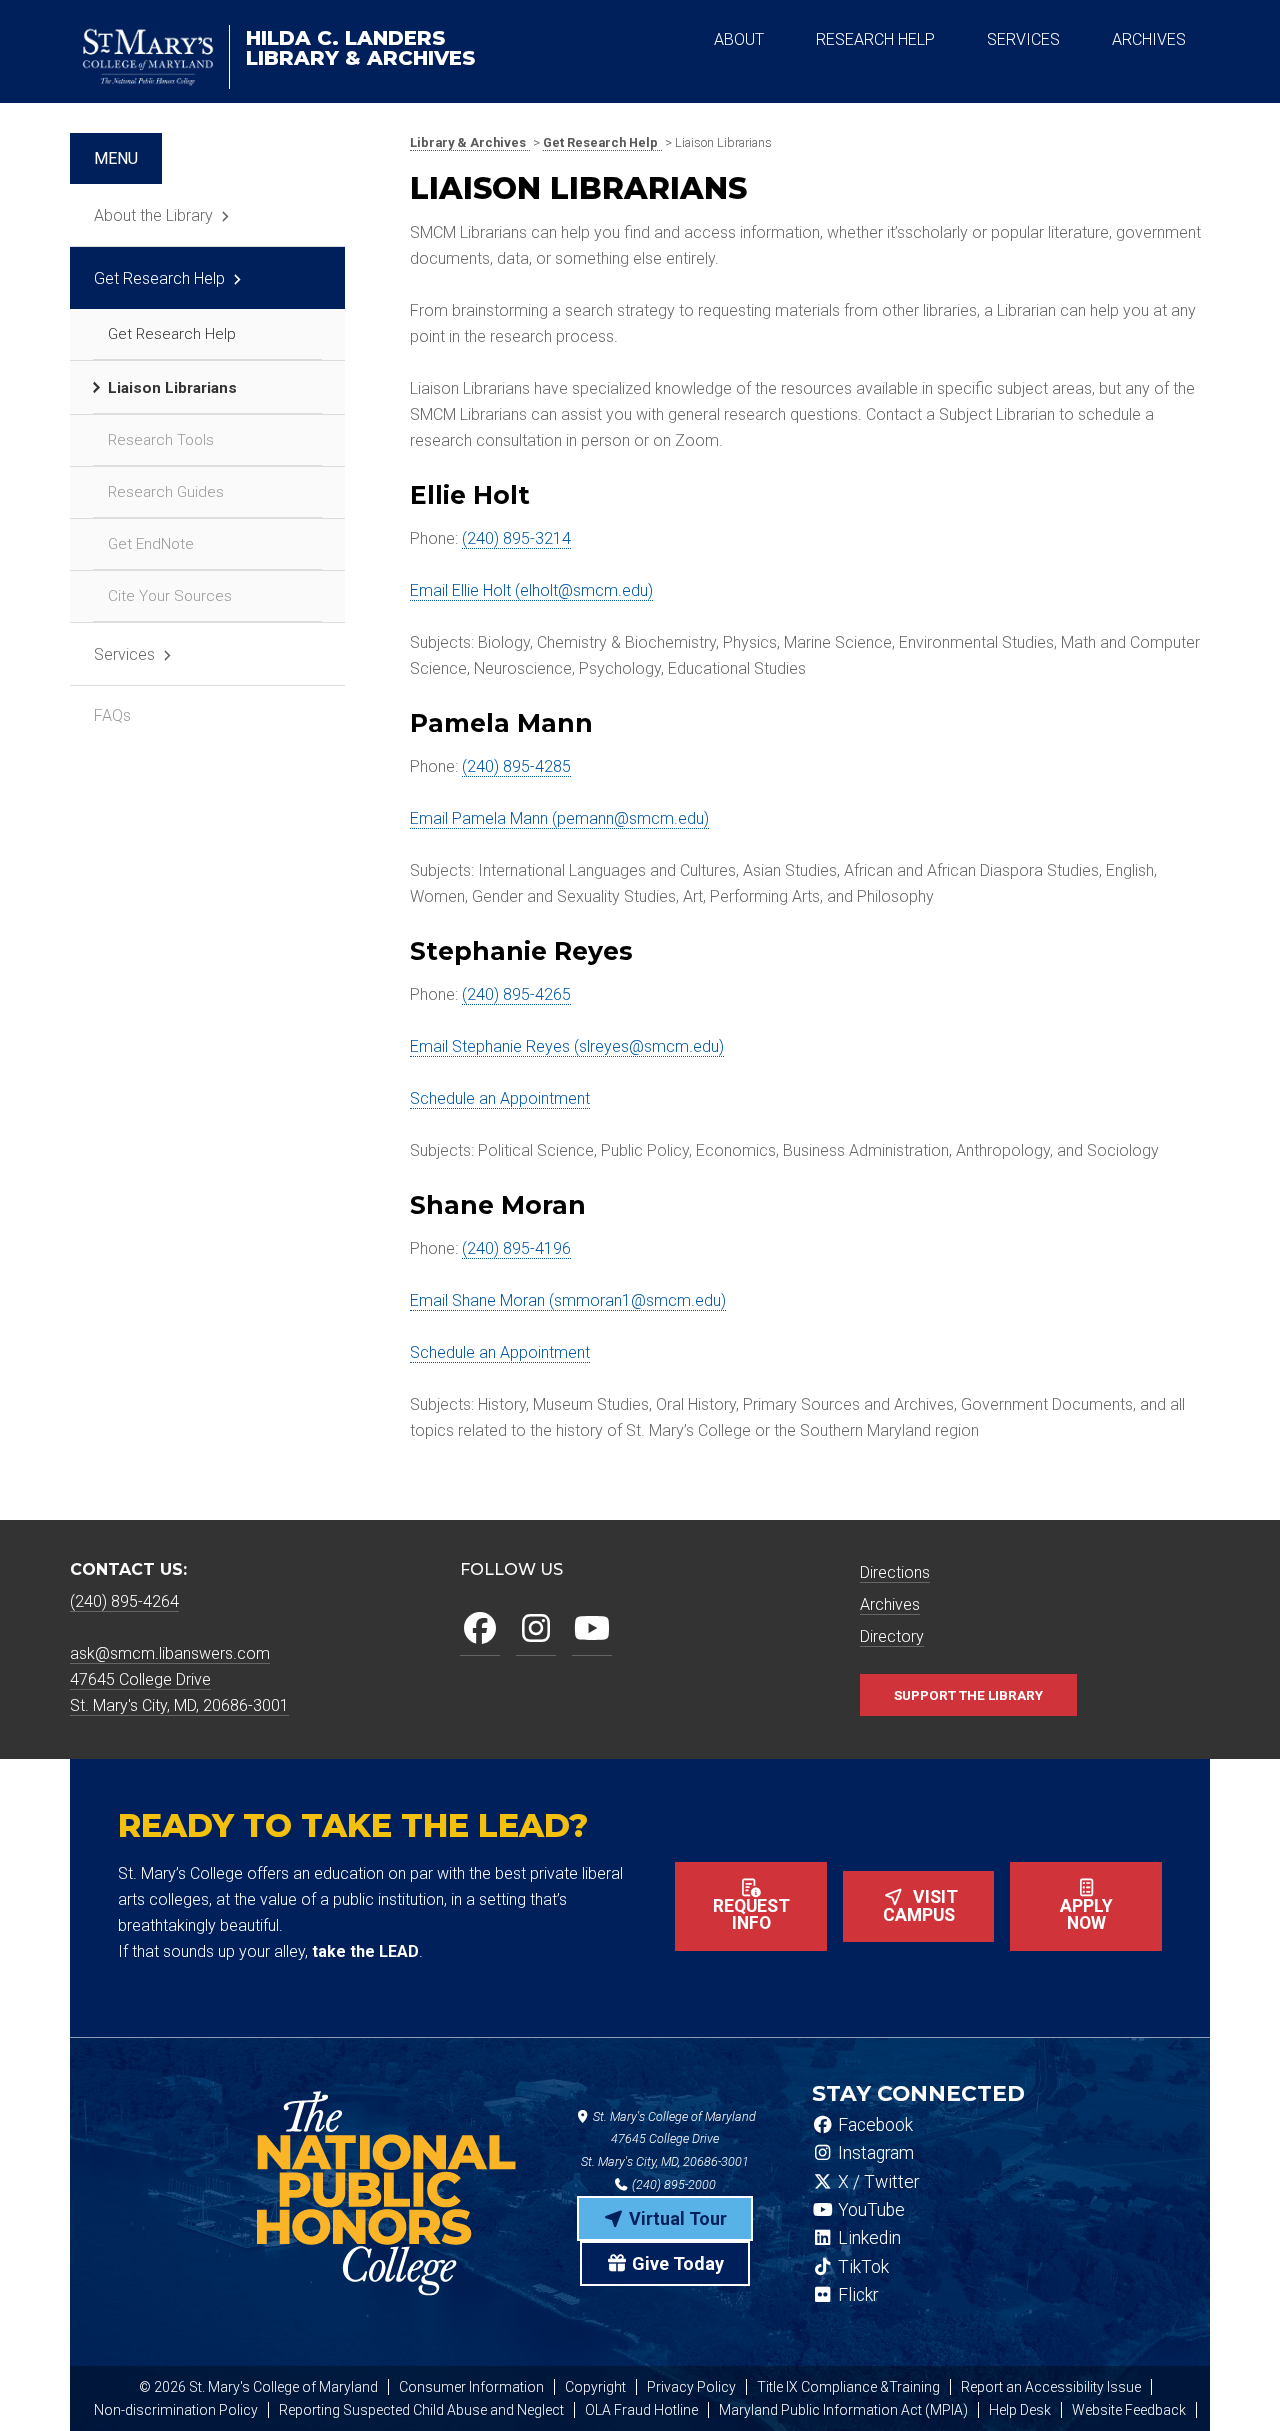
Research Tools (161, 440)
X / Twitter (876, 2182)
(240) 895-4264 (124, 1601)
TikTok (861, 2267)
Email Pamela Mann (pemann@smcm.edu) (559, 818)
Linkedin (867, 2238)
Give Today (676, 2263)
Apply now (1086, 1915)
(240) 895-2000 (672, 2184)
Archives (890, 1604)
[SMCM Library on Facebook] (480, 1629)
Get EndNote (151, 544)
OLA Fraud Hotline (641, 2410)
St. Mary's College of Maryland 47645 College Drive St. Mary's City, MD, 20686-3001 (668, 2139)
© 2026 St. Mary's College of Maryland (258, 2387)
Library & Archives (360, 48)
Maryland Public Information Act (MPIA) (843, 2410)
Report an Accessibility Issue (1051, 2387)
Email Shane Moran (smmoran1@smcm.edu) (568, 1300)
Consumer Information (471, 2387)
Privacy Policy (691, 2387)
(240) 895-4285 (516, 766)
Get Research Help (159, 278)
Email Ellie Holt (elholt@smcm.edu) (531, 590)
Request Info (751, 1915)
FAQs (112, 715)
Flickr (856, 2295)
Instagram (874, 2153)
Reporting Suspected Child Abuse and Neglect (421, 2410)
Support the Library (968, 1695)
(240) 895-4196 (516, 1248)
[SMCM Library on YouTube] (592, 1629)
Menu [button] (116, 158)
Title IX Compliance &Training (848, 2387)
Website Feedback (1129, 2410)
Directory (892, 1636)
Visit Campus (921, 1906)
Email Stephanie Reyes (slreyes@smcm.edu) (567, 1046)
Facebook (873, 2125)
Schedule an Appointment (500, 1098)
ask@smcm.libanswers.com (170, 1653)
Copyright (595, 2387)
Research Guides (166, 492)
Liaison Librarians (172, 388)
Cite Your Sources (170, 596)
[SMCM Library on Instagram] (536, 1629)
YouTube (869, 2210)
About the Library (153, 215)
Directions (895, 1572)
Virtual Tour (676, 2218)
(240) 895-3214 (516, 538)
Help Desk (1020, 2410)
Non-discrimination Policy (176, 2410)
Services (124, 654)
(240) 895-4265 (516, 994)
